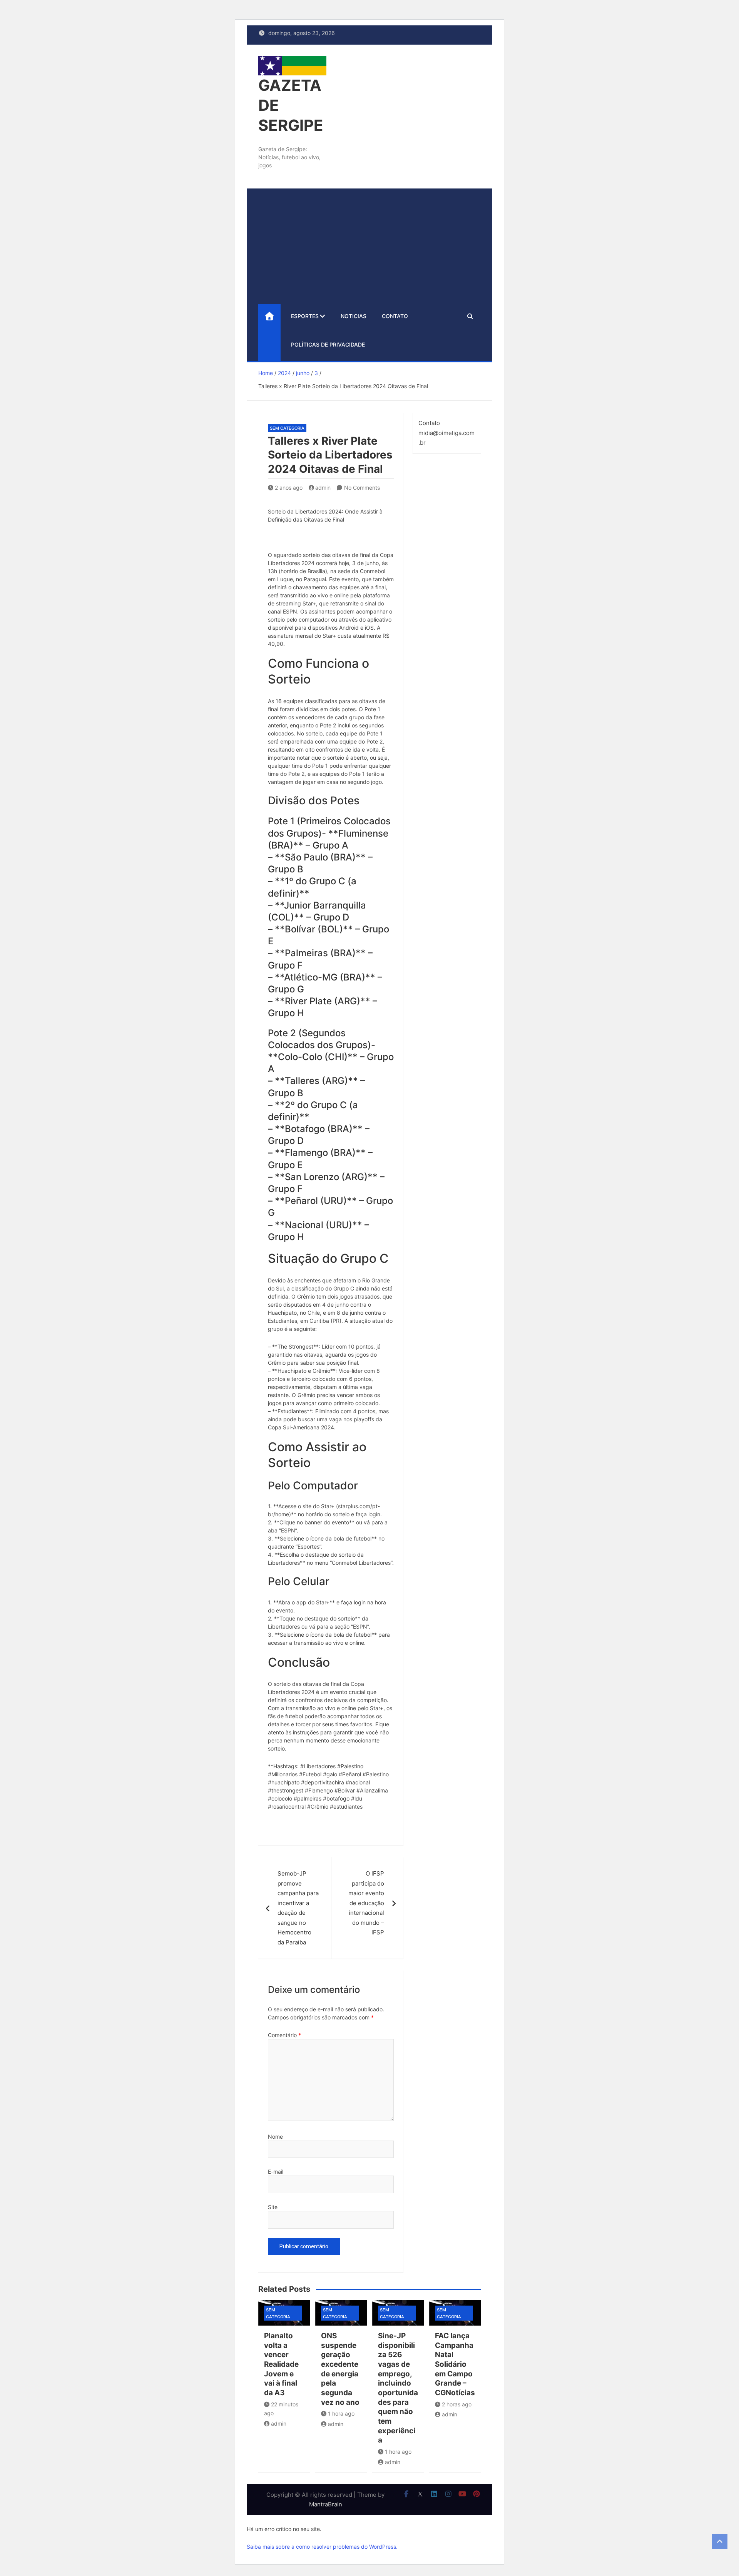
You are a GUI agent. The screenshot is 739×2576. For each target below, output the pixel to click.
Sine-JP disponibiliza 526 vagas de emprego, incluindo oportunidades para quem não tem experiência (398, 2388)
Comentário (284, 2035)
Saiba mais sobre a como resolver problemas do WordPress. (322, 2547)
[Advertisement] (369, 246)
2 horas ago (457, 2404)
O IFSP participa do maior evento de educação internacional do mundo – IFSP (366, 1903)
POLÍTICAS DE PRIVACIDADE (328, 344)
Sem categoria (287, 428)
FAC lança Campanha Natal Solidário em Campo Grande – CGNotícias (455, 2364)
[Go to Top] (720, 2541)
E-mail (276, 2172)
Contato (395, 316)
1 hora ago (341, 2413)
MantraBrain (326, 2504)
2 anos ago (289, 488)
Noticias (354, 316)
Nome (275, 2137)
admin (323, 488)
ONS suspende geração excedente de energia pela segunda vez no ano (340, 2369)
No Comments (362, 488)
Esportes (305, 316)
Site (273, 2207)
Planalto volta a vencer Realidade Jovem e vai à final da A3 (281, 2364)
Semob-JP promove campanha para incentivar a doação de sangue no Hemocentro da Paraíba (298, 1908)
